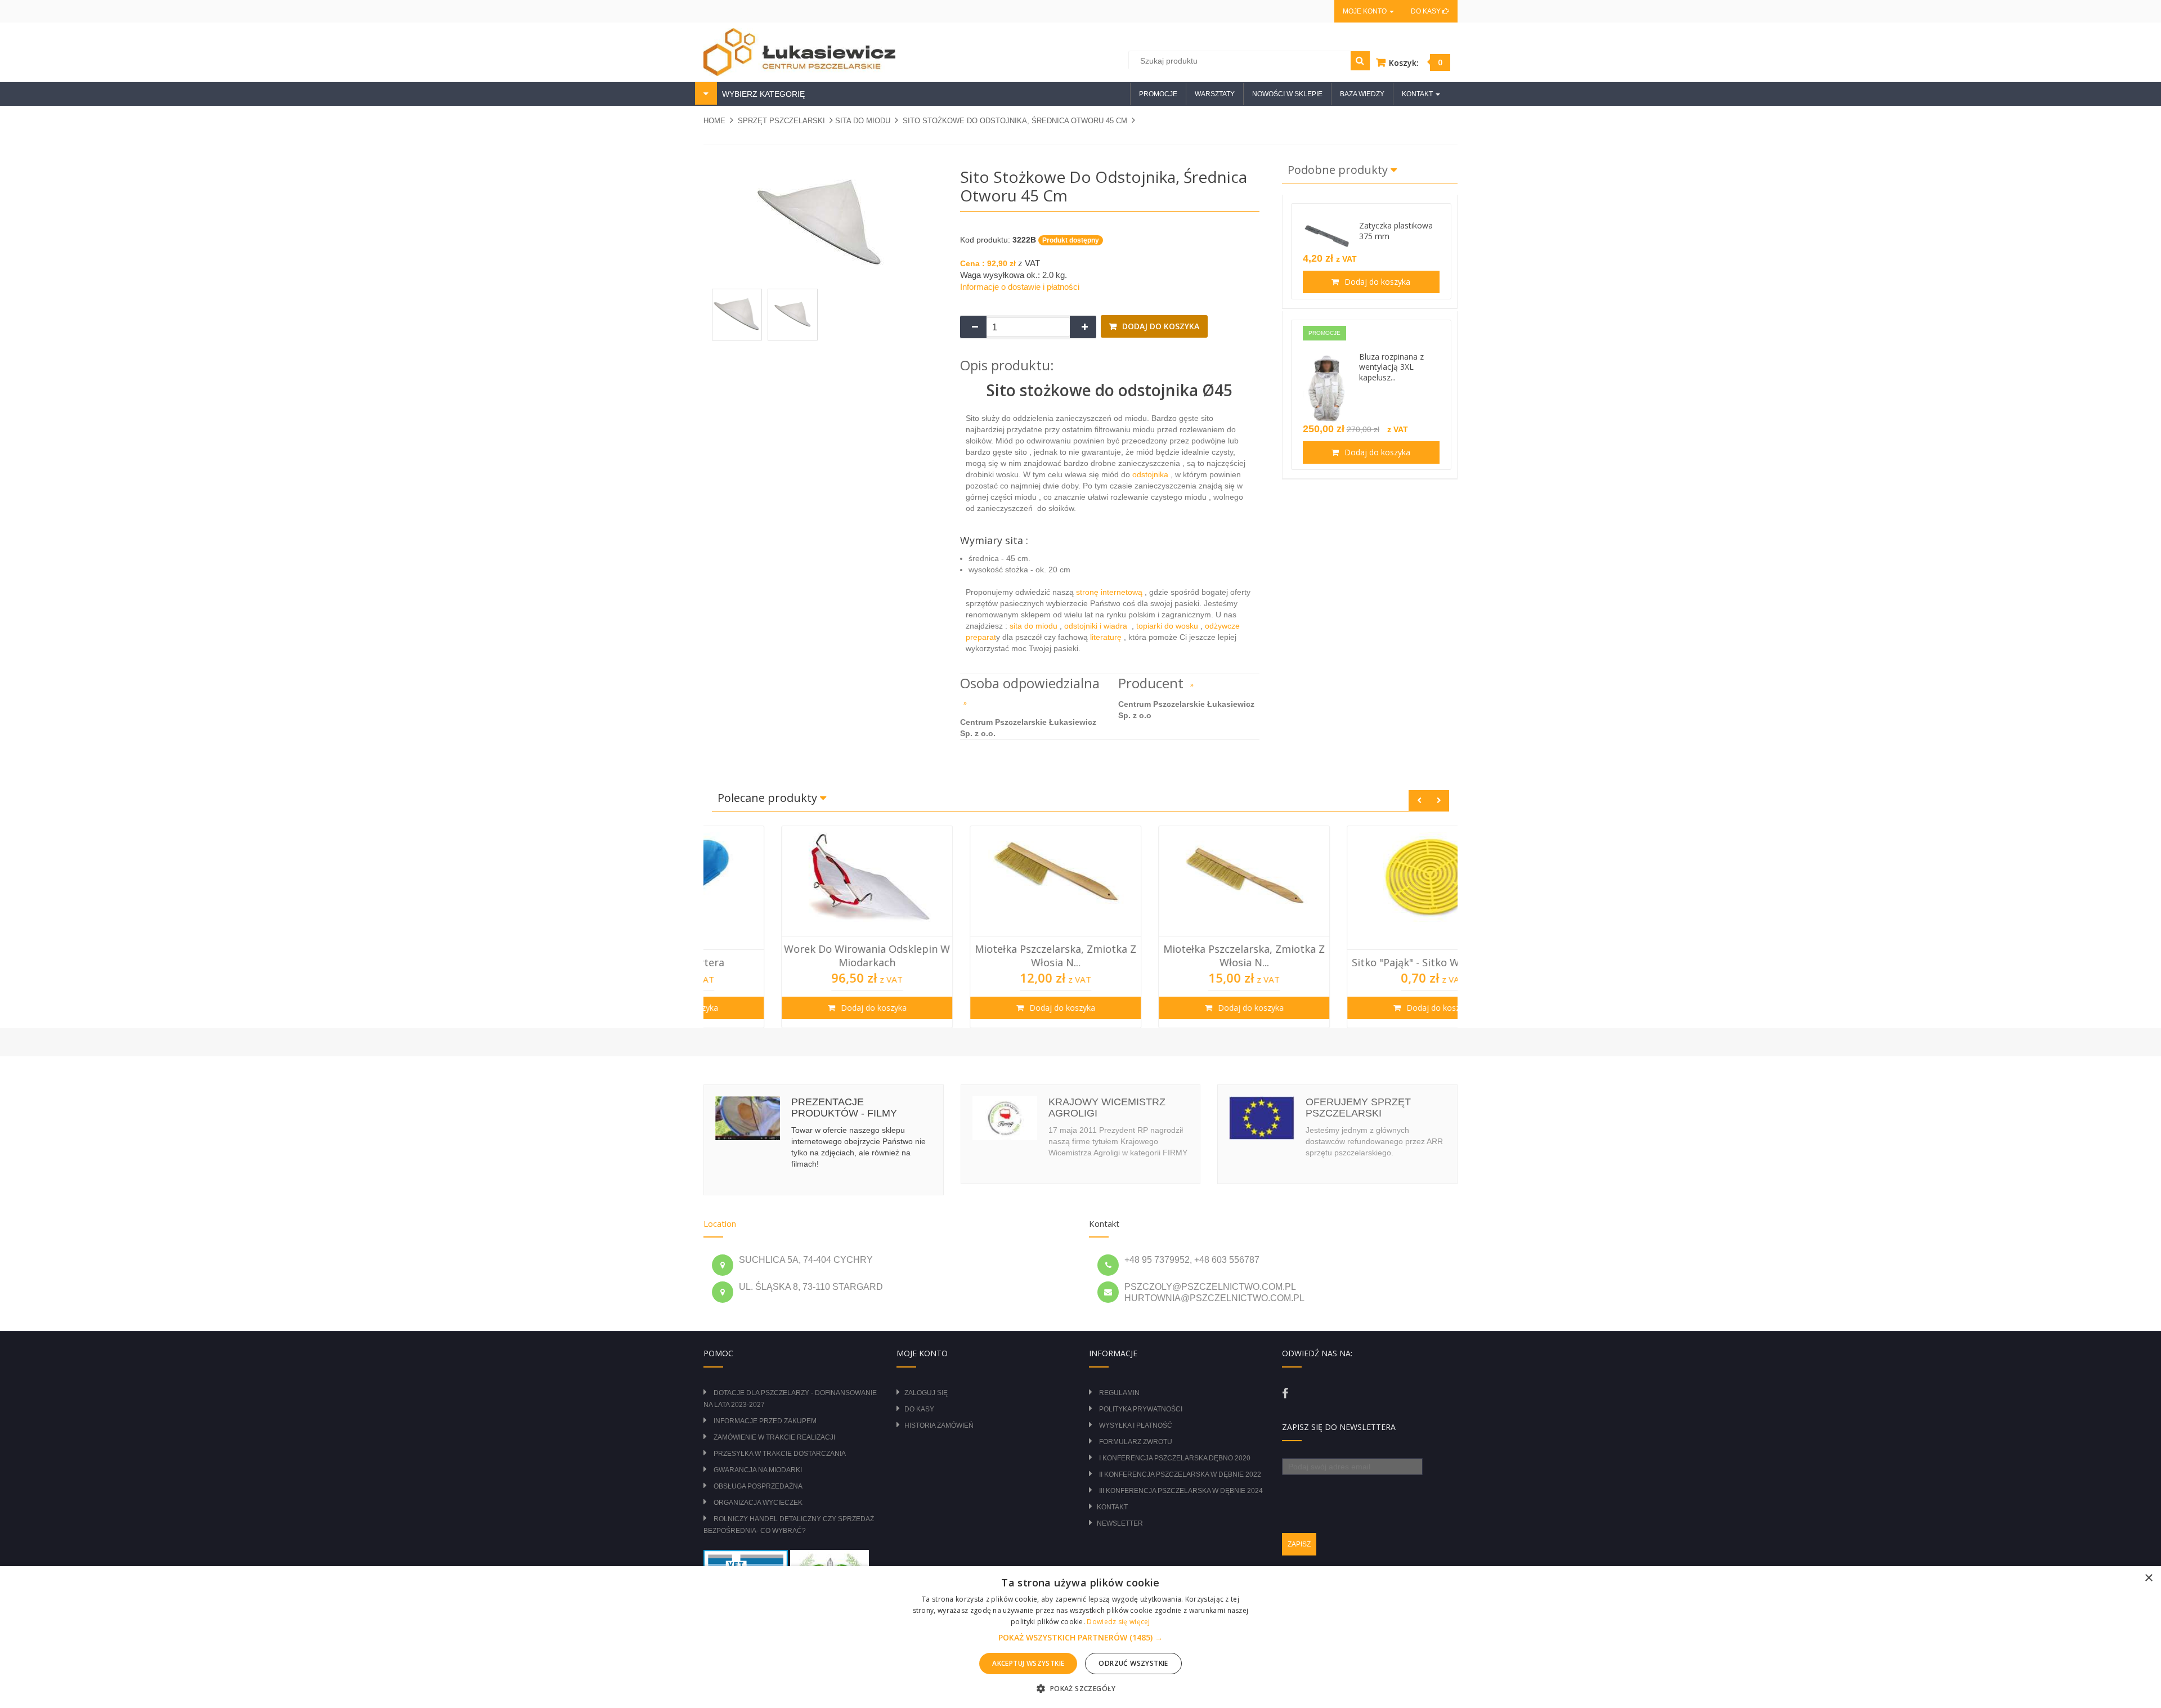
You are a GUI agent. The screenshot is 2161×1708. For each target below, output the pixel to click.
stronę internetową (1110, 592)
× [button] (2148, 1578)
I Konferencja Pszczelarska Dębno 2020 (1175, 1458)
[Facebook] (1285, 1393)
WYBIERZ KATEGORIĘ (762, 94)
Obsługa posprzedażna (758, 1486)
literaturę (1106, 637)
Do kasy (1427, 11)
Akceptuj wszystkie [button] (1028, 1663)
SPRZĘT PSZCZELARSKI (781, 121)
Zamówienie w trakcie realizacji (774, 1437)
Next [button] (1439, 801)
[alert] (1080, 1637)
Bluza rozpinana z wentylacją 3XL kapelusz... (1391, 367)
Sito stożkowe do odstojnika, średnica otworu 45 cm (1015, 121)
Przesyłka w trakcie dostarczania (780, 1454)
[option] (798, 927)
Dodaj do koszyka (1160, 326)
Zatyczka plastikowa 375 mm (1396, 231)
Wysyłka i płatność (1136, 1425)
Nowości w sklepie (1287, 94)
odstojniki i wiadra (1097, 626)
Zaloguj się (926, 1393)
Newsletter (1120, 1523)
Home (714, 121)
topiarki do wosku (1166, 626)
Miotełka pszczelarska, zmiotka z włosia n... (986, 956)
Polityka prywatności (1141, 1409)
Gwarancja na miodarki (758, 1470)
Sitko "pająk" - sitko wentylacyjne (1364, 962)
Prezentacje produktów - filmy (844, 1108)
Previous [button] (1419, 801)
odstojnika (1150, 474)
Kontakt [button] (1418, 94)
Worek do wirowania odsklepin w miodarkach (798, 956)
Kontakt (1112, 1507)
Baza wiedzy (1362, 94)
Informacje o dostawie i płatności (1020, 287)
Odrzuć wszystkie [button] (1133, 1663)
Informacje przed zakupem (765, 1421)
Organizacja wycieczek (758, 1503)
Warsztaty (1215, 94)
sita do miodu (1035, 626)
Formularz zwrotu (1136, 1442)
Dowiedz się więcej (1118, 1622)
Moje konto (1366, 11)
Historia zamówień (939, 1425)
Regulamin (1119, 1393)
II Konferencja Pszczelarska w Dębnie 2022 (1180, 1474)
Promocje (1158, 94)
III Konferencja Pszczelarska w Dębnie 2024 (1181, 1491)
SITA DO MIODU (863, 121)
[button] (1080, 1638)
